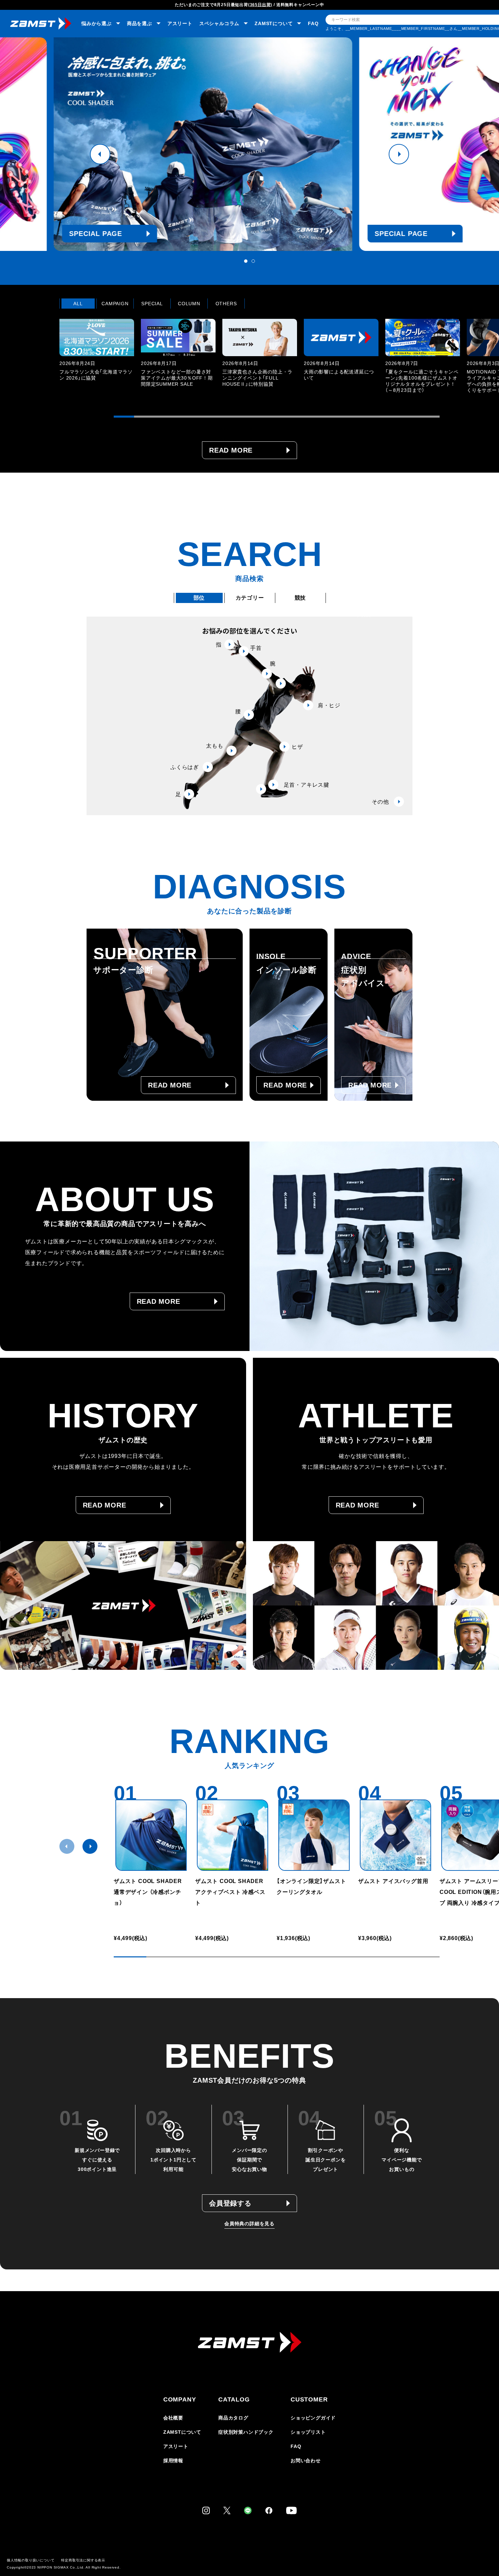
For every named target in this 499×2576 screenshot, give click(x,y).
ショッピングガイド (313, 2418)
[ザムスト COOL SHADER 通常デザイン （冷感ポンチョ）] (151, 1835)
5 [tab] (205, 417)
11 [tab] (328, 417)
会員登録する (230, 2203)
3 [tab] (165, 417)
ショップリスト (308, 2432)
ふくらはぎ (185, 767)
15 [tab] (409, 417)
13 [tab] (368, 417)
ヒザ (297, 747)
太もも (215, 746)
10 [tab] (307, 417)
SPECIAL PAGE (142, 234)
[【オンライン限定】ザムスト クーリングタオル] (314, 1835)
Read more (231, 450)
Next (399, 154)
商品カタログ (233, 2418)
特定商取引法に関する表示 (83, 2560)
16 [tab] (429, 417)
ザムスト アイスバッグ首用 (393, 1881)
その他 (380, 802)
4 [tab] (185, 417)
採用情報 (173, 2461)
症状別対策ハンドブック (246, 2432)
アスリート (180, 23)
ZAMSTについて (182, 2432)
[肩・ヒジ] (281, 683)
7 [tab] (246, 417)
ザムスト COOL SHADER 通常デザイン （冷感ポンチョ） (148, 1892)
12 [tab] (348, 417)
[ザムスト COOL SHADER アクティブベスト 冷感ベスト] (233, 1835)
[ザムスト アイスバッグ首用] (395, 1835)
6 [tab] (226, 417)
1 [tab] (246, 261)
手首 (256, 648)
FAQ (313, 23)
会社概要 (173, 2418)
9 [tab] (287, 417)
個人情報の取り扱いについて (31, 2560)
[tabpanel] (249, 144)
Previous (100, 154)
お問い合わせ (306, 2461)
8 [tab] (266, 417)
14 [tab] (389, 417)
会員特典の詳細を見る (249, 2224)
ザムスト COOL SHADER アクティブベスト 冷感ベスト (232, 1892)
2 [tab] (253, 261)
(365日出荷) (260, 5)
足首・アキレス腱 (307, 785)
